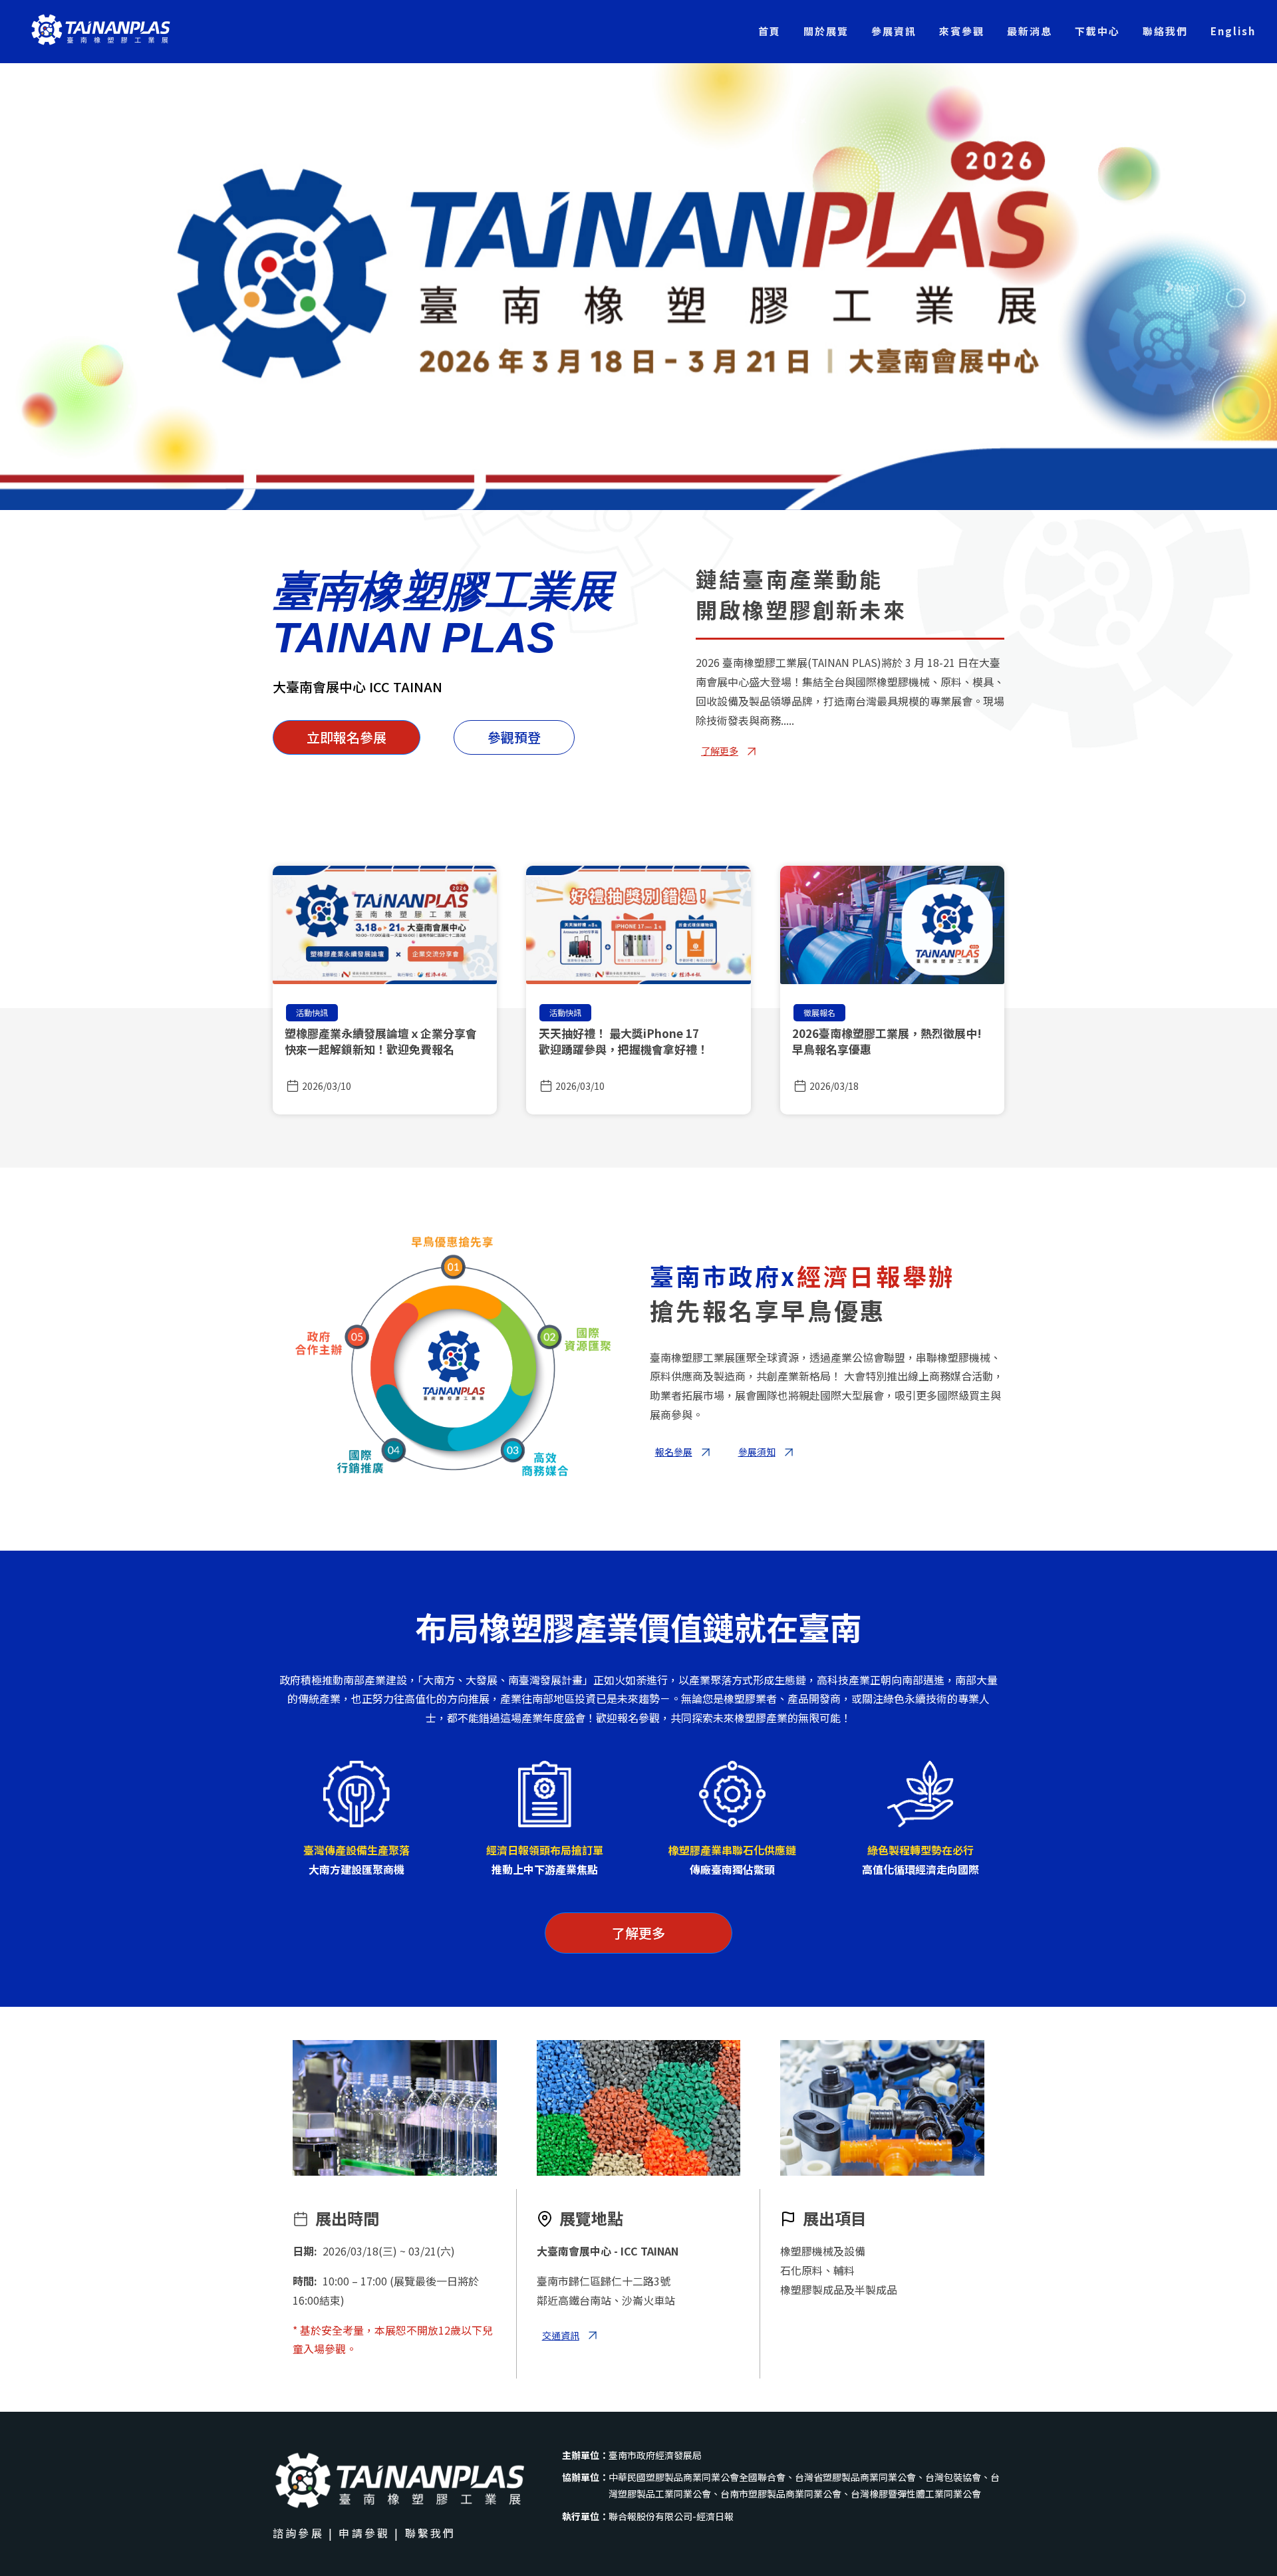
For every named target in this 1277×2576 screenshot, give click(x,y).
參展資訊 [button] (894, 31)
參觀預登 (514, 737)
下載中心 (1097, 31)
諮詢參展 (298, 2533)
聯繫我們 (431, 2533)
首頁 (770, 31)
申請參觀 (364, 2533)
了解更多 (638, 1933)
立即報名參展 (347, 737)
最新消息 (1030, 31)
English (1233, 31)
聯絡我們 (1165, 31)
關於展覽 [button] (826, 31)
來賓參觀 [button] (962, 31)
